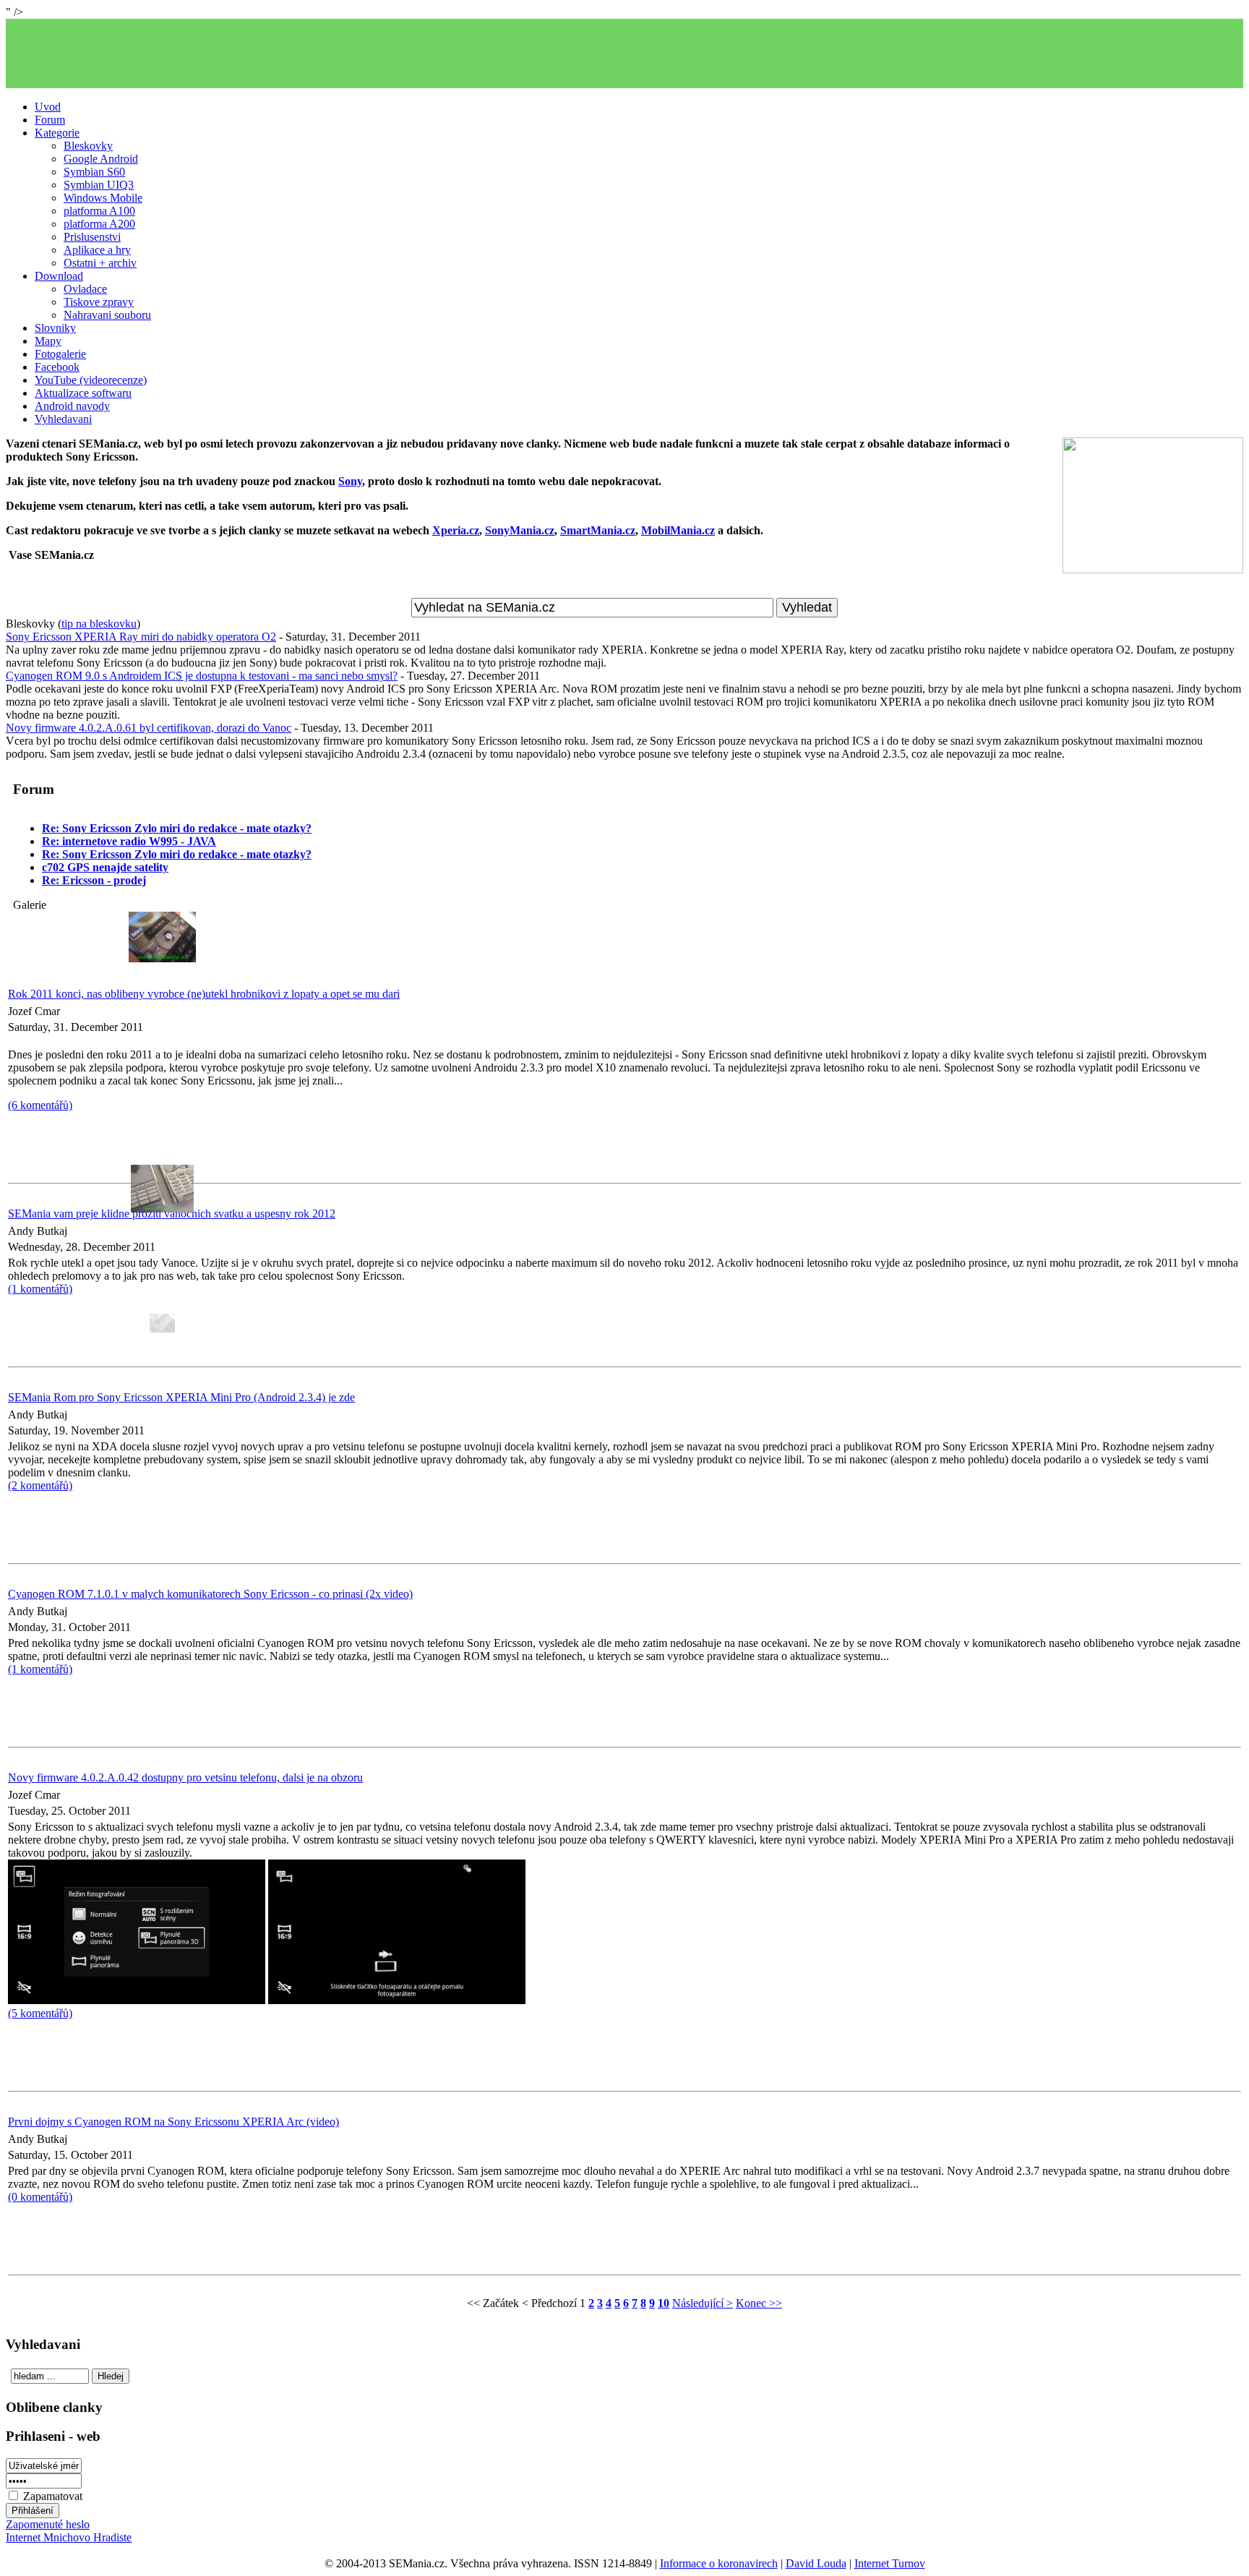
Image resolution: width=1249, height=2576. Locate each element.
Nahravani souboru (107, 315)
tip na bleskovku (99, 624)
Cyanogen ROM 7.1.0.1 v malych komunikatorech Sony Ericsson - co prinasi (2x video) (210, 1594)
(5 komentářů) (40, 2013)
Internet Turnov (890, 2563)
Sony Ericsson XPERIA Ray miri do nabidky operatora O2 (141, 637)
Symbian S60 (94, 172)
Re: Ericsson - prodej (94, 880)
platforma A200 (99, 224)
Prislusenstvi (92, 237)
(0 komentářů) (40, 2197)
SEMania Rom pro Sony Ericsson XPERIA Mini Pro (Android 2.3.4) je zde (181, 1397)
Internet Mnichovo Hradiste (69, 2537)
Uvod (48, 107)
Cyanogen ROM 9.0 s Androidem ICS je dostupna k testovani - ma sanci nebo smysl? (202, 676)
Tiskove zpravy (99, 302)
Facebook (57, 367)
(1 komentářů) (40, 1669)
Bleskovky (88, 146)
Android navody (72, 406)
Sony (350, 481)
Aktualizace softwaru (83, 393)
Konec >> (759, 2303)
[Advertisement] (624, 54)
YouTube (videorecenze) (91, 380)
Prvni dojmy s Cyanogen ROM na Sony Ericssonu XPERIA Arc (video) (173, 2122)
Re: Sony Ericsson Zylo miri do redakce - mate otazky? (177, 828)
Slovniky (55, 328)
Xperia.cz (456, 530)
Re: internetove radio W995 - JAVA (129, 841)
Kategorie (57, 133)
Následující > (703, 2303)
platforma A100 (99, 211)
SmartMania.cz (598, 530)
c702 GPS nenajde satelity (105, 867)
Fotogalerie (60, 354)
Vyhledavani (63, 419)
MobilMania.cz (678, 530)
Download (59, 276)
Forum (50, 120)
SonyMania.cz (520, 530)
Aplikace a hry (97, 250)
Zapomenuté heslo (48, 2524)
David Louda (816, 2563)
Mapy (48, 341)
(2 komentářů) (40, 1485)
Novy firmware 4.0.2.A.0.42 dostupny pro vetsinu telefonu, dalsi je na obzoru (185, 1777)
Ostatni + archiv (100, 263)
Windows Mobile (103, 198)
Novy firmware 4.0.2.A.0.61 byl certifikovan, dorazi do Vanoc (149, 728)
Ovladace (85, 289)
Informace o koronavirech (719, 2563)
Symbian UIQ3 (99, 185)
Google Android (101, 159)
